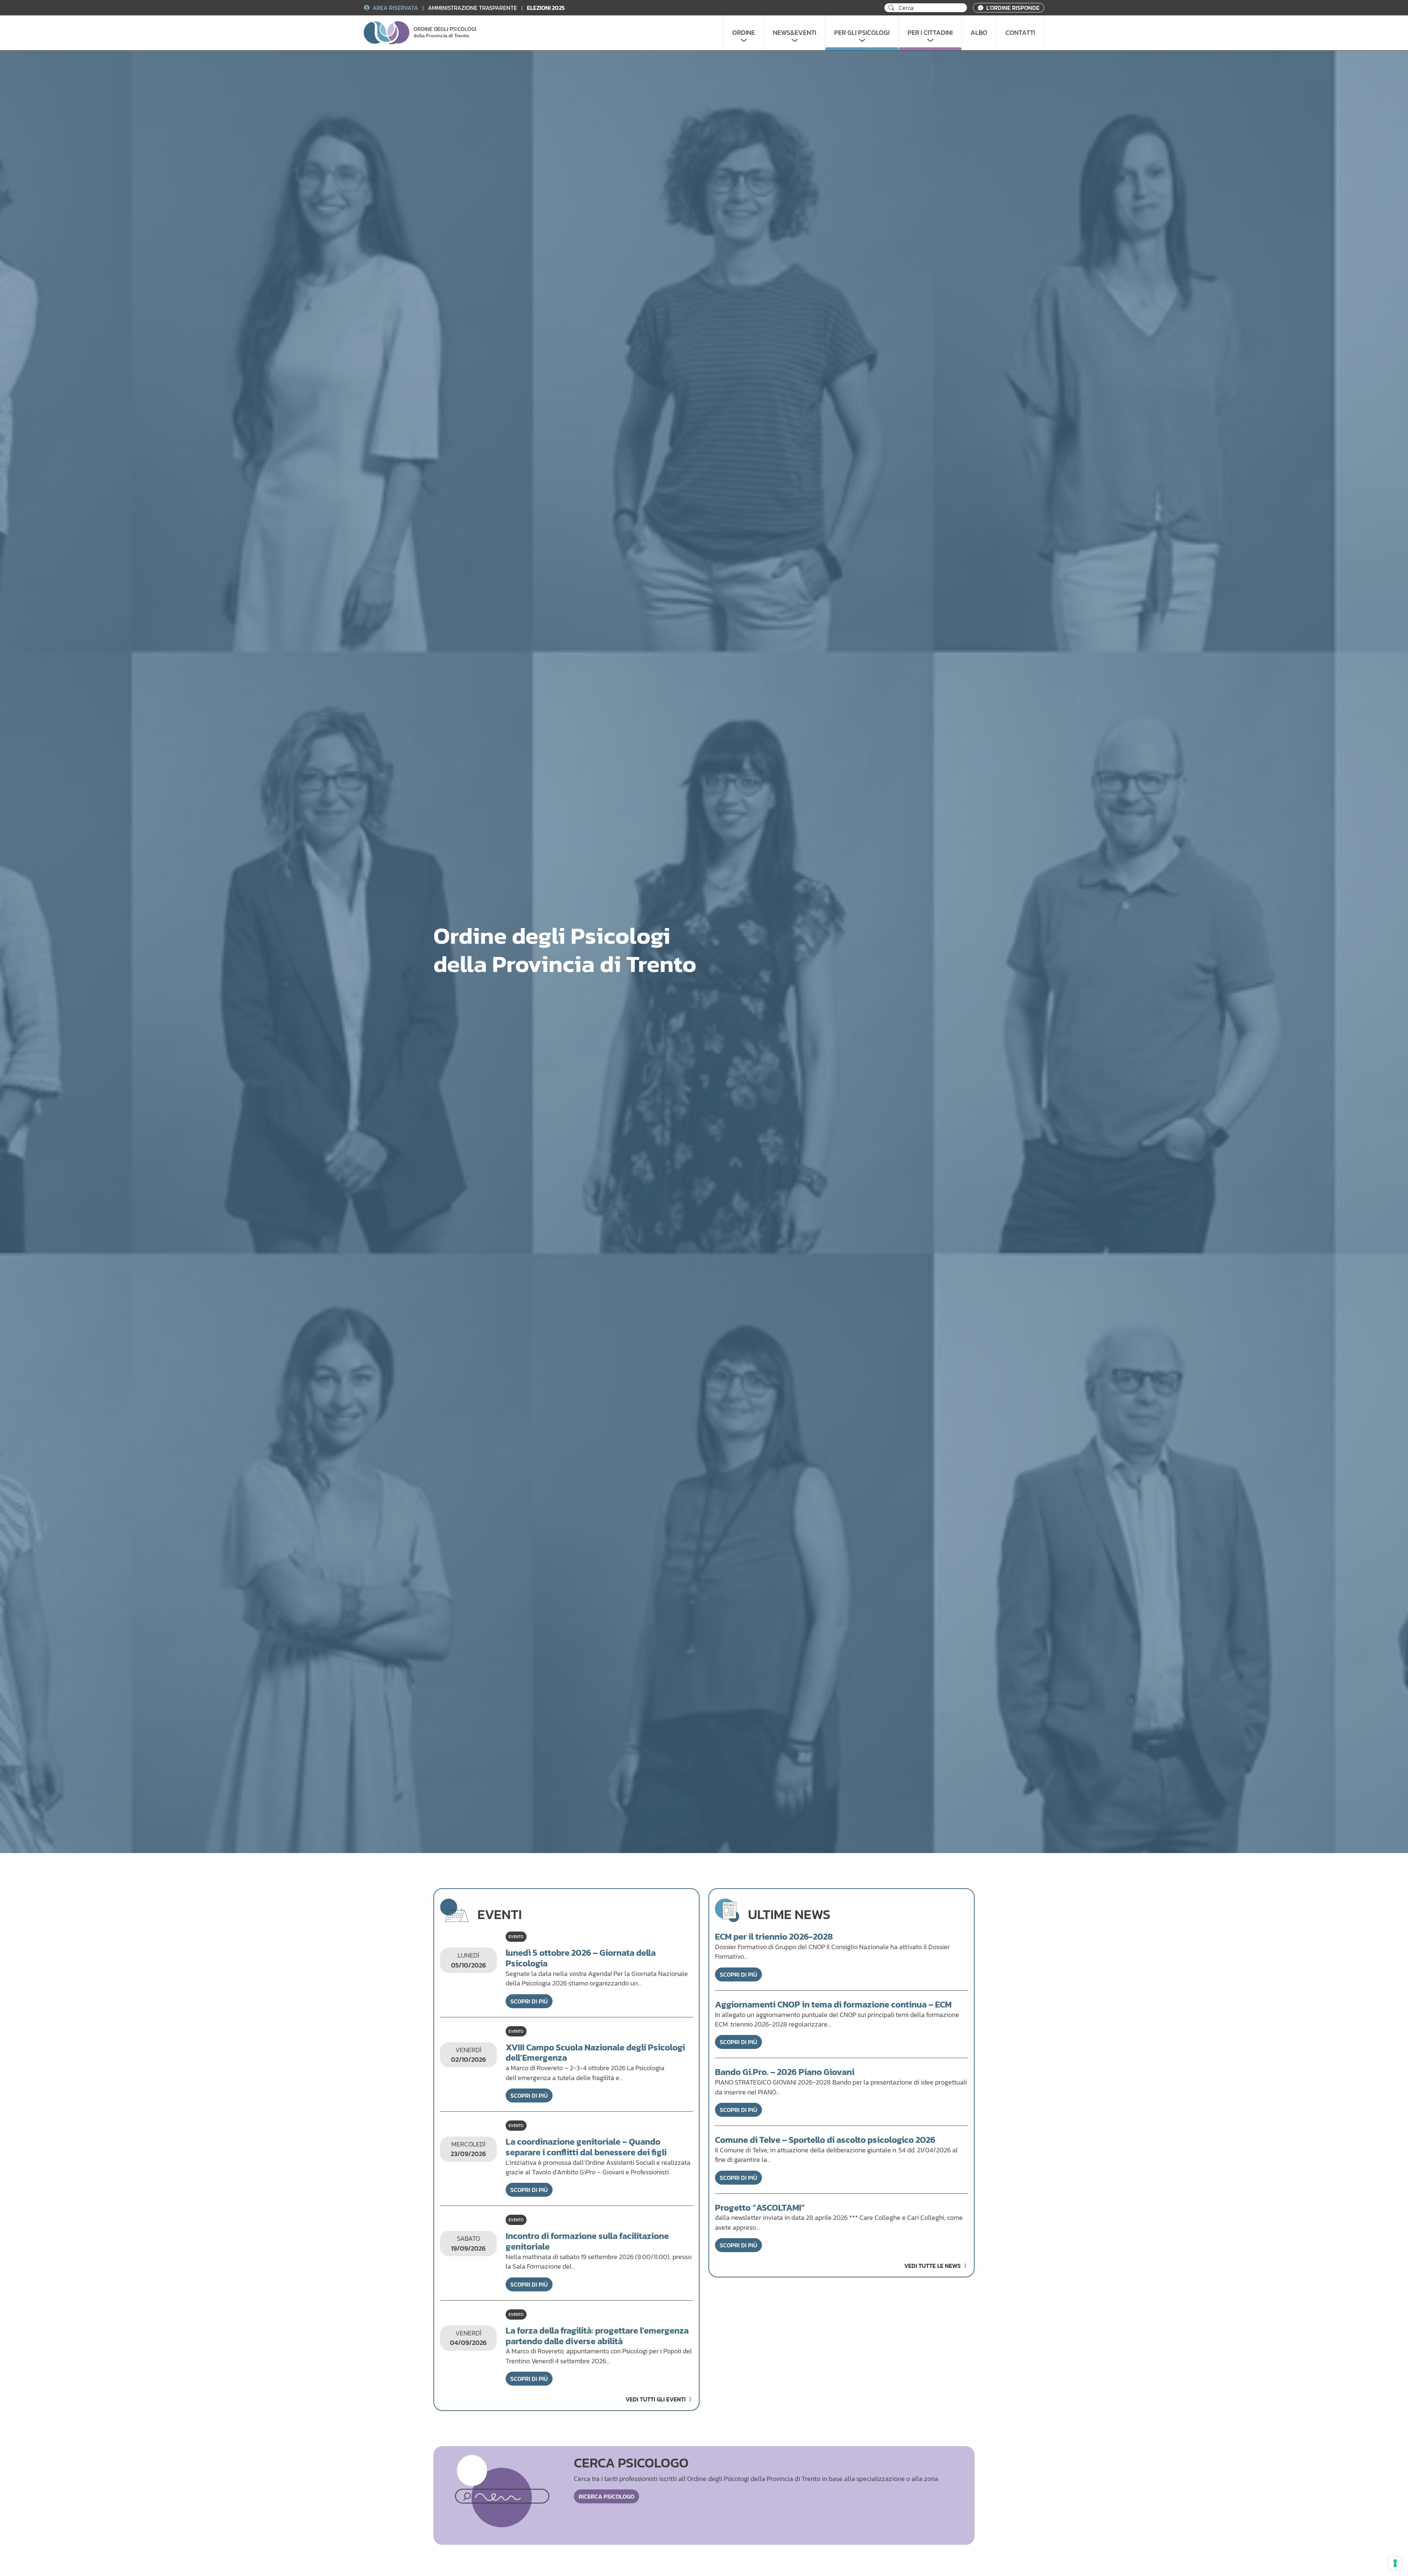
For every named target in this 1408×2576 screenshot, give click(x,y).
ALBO (979, 33)
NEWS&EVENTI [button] (795, 33)
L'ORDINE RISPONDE (1012, 8)
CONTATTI (1020, 33)
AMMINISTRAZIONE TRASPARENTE (473, 8)
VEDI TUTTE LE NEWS (933, 2266)
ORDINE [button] (744, 33)
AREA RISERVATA (395, 8)
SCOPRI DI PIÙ (529, 2001)
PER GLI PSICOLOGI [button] (862, 33)
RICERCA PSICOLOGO (606, 2496)
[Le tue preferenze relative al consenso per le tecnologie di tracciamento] (1395, 2563)
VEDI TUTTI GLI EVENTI (656, 2399)
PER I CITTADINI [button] (930, 33)
